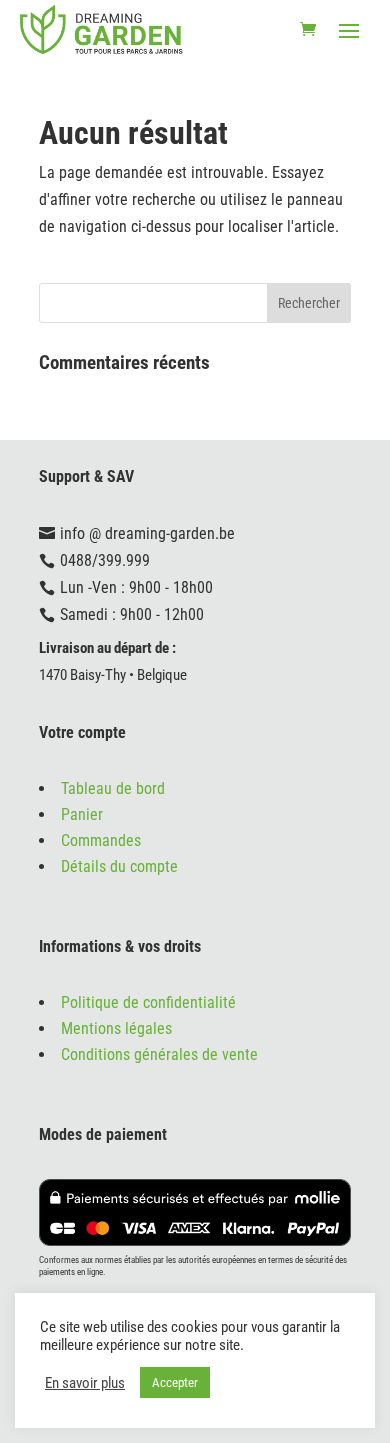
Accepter (175, 1382)
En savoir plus (85, 1383)
